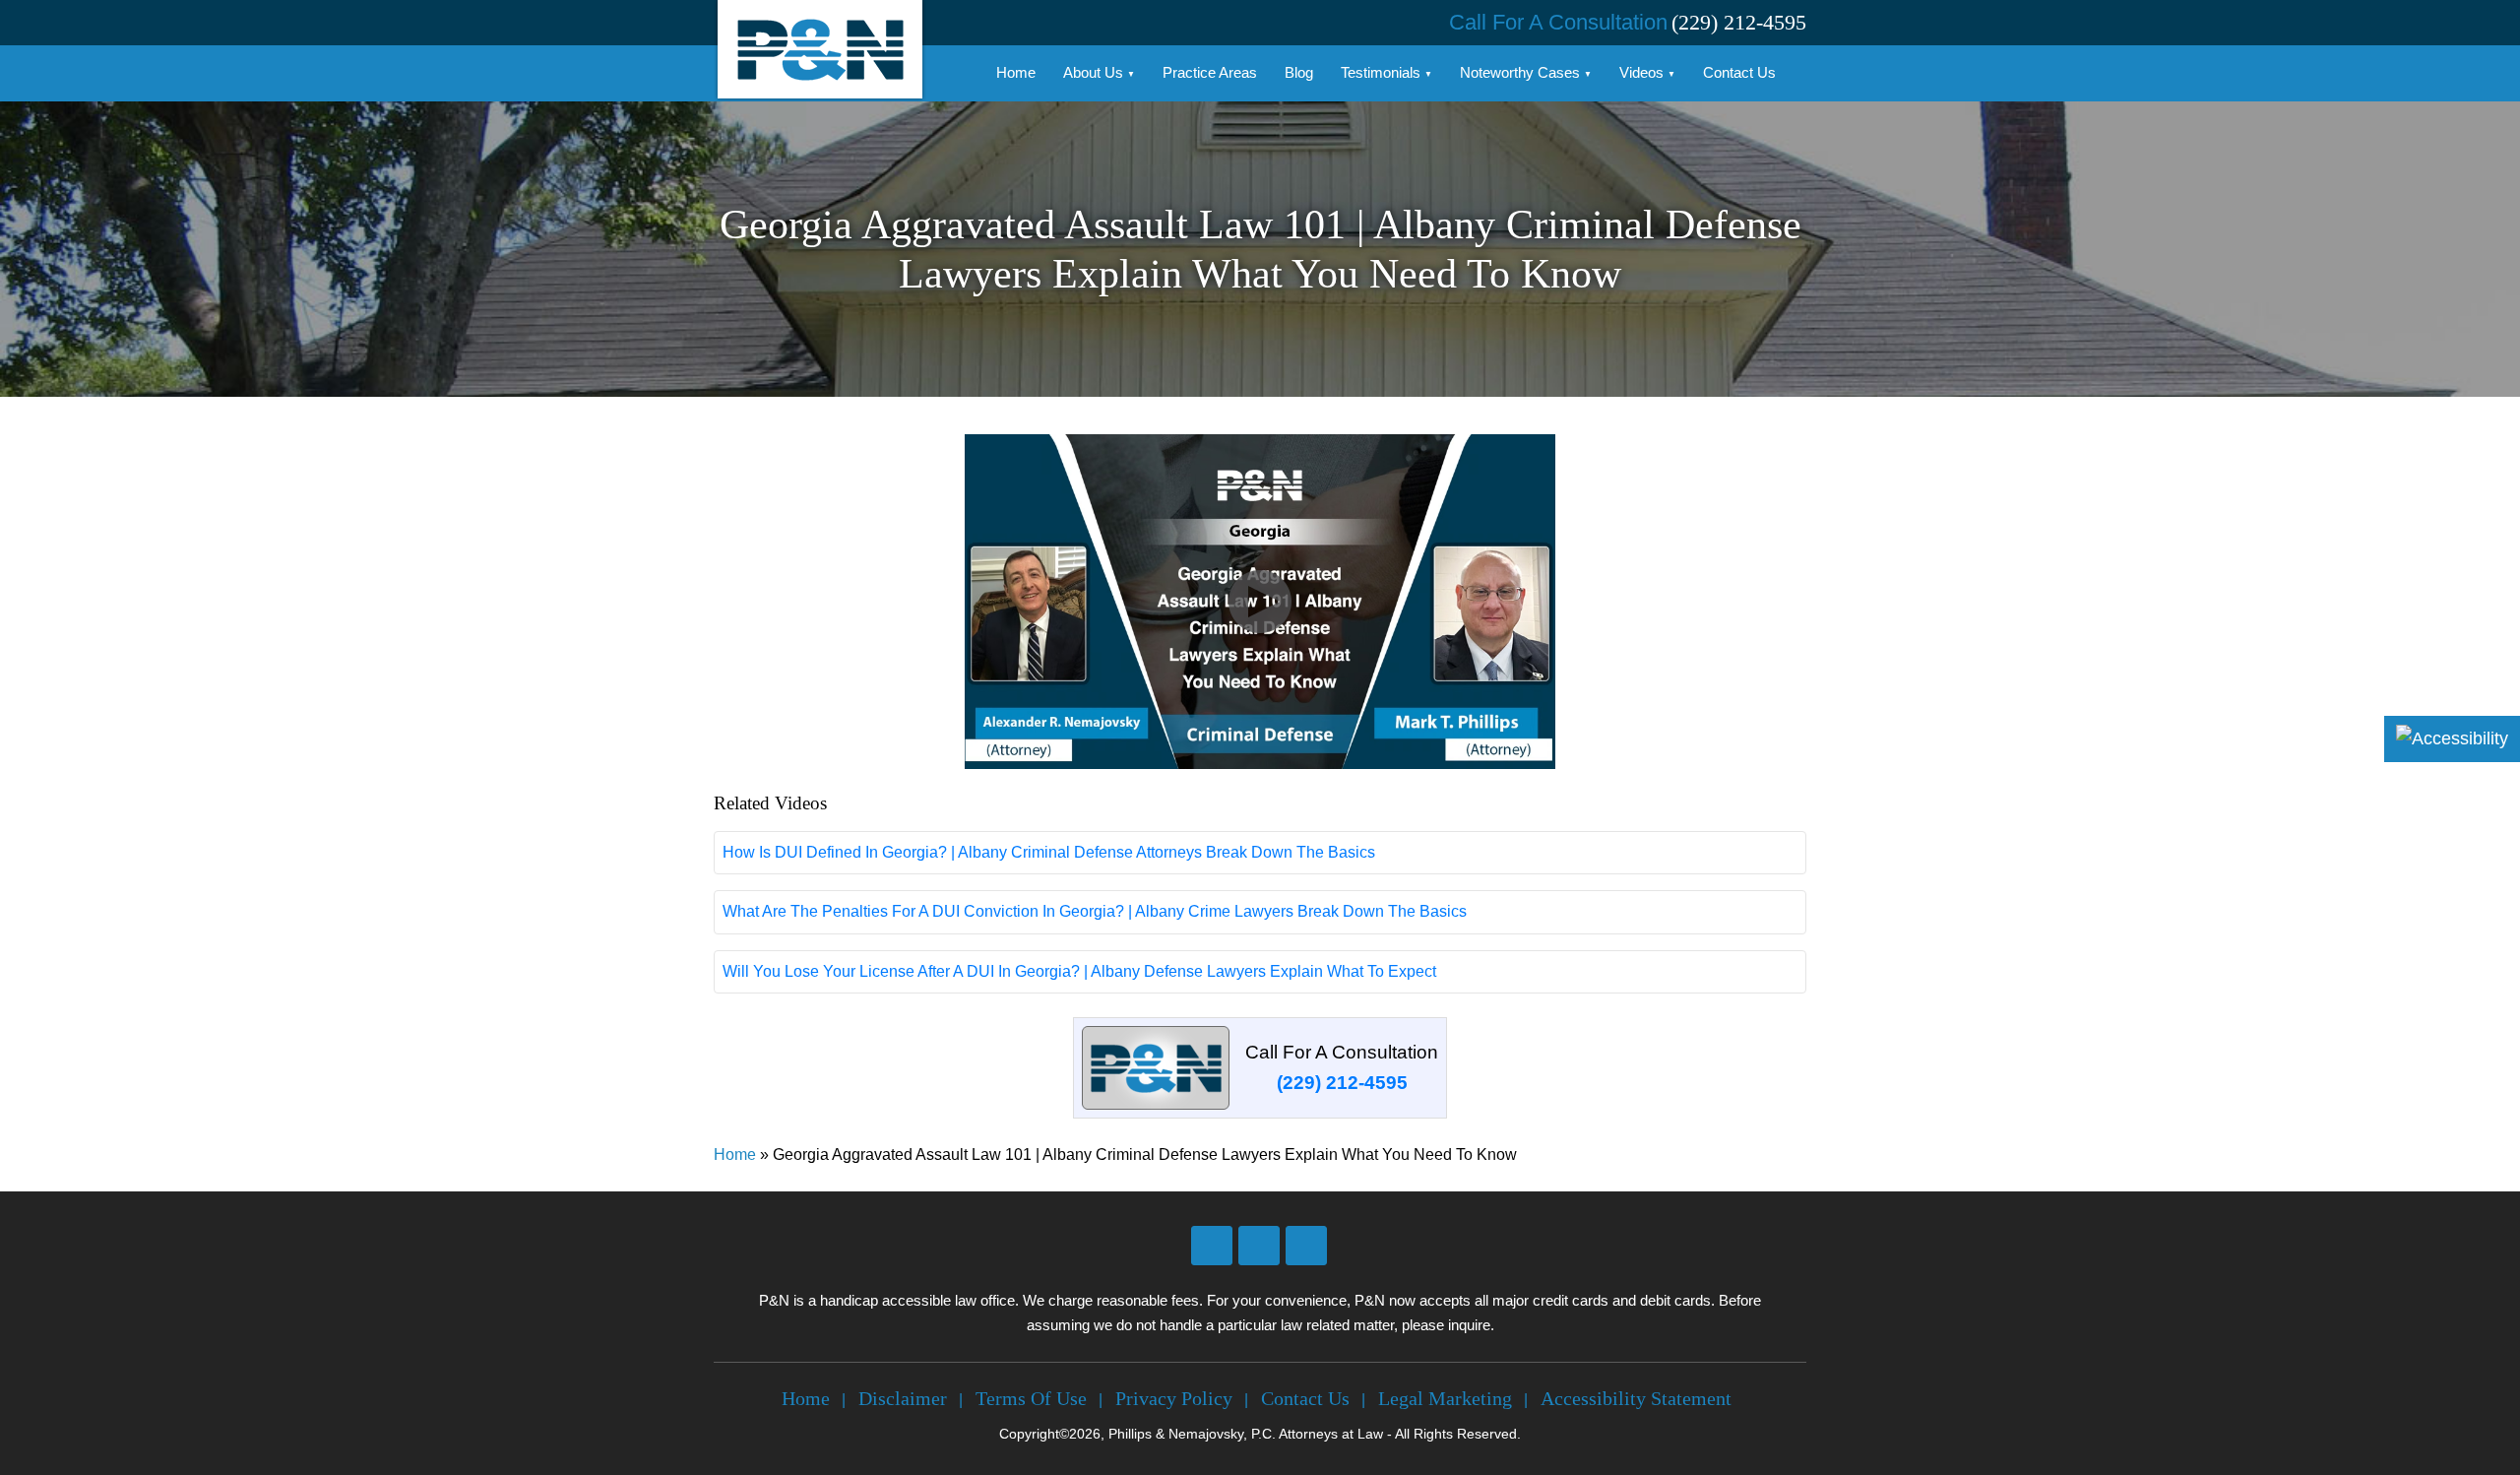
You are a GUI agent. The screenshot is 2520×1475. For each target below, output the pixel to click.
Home (1016, 72)
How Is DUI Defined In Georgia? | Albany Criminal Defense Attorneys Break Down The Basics (1049, 852)
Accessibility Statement (1636, 1398)
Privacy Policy (1174, 1398)
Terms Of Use (1031, 1398)
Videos (1641, 72)
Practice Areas (1210, 72)
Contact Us (1739, 72)
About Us (1093, 72)
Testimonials (1381, 72)
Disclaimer (903, 1398)
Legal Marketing (1445, 1398)
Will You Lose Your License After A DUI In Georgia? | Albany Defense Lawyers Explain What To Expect (1079, 971)
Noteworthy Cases (1520, 72)
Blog (1299, 72)
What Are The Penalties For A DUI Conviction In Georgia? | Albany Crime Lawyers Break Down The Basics (1095, 911)
